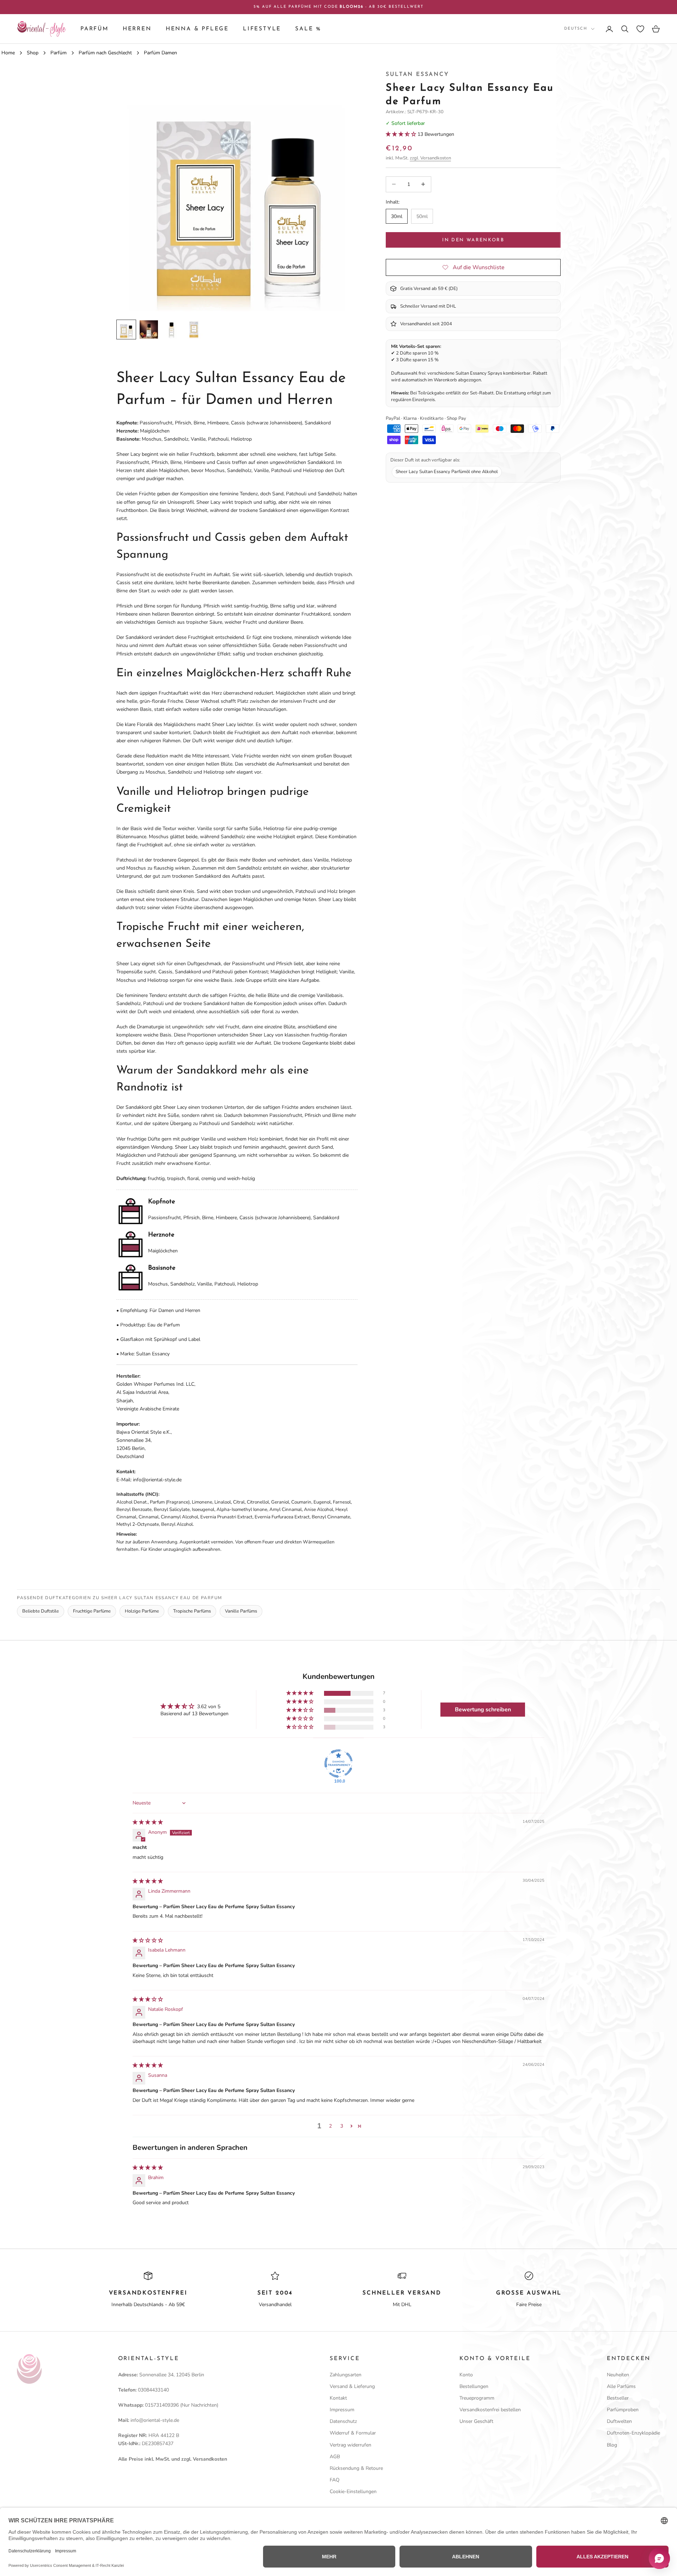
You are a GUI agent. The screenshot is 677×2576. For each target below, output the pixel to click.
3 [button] (342, 2126)
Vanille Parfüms (241, 1611)
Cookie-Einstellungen (353, 2492)
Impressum (342, 2410)
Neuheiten (618, 2375)
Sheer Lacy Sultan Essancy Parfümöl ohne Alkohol (447, 472)
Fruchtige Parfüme (92, 1611)
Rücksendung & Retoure (356, 2468)
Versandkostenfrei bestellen (490, 2410)
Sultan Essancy (417, 74)
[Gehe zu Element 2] (149, 329)
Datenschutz (343, 2421)
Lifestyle (262, 29)
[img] (148, 1822)
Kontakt (338, 2398)
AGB (335, 2457)
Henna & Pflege (197, 29)
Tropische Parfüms (192, 1611)
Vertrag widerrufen (350, 2445)
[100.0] (338, 1764)
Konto (466, 2375)
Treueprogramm (477, 2398)
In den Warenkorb (473, 240)
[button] (402, 134)
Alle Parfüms (621, 2386)
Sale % (308, 29)
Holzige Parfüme (142, 1611)
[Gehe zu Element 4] (194, 329)
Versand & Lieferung (352, 2386)
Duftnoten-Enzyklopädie (633, 2433)
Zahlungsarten (346, 2375)
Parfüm (94, 29)
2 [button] (330, 2126)
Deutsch (576, 29)
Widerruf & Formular (353, 2433)
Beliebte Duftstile (41, 1611)
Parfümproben (623, 2410)
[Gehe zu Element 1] (126, 329)
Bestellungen (474, 2386)
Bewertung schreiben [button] (483, 1710)
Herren (137, 29)
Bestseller (618, 2398)
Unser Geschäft (476, 2421)
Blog (612, 2445)
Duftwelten (619, 2421)
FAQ (335, 2480)
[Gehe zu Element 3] (171, 329)
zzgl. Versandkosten (430, 158)
